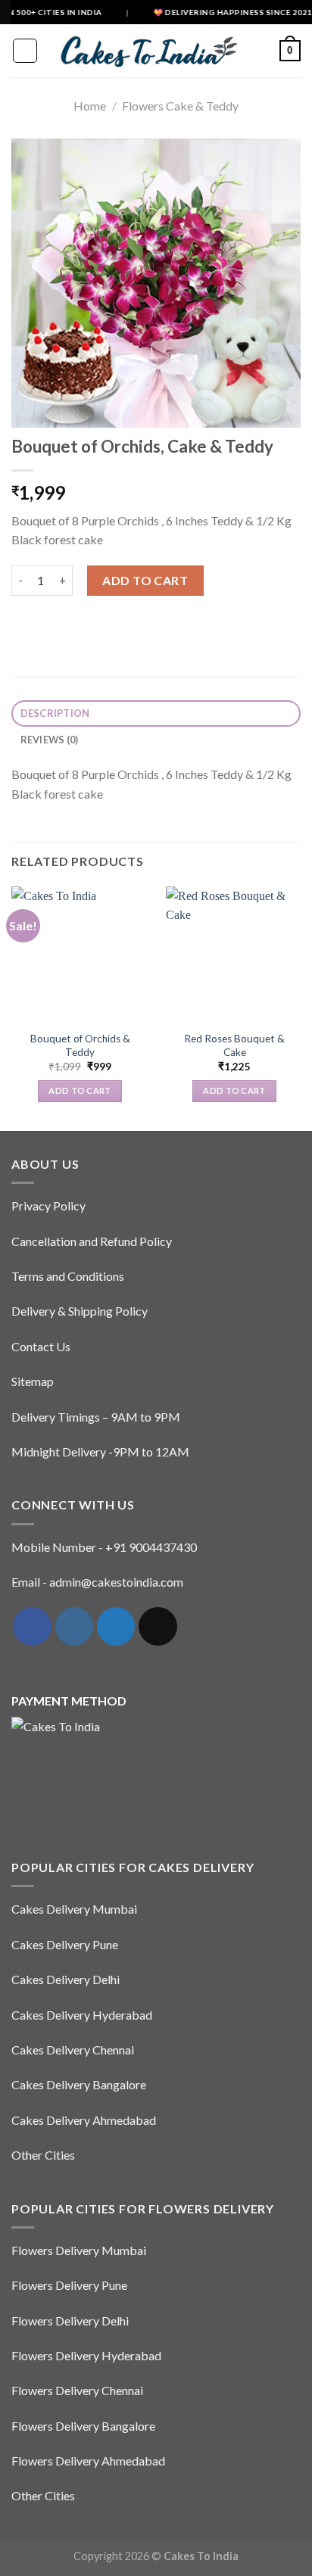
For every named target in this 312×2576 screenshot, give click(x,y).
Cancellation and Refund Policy (92, 1241)
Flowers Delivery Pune (69, 2285)
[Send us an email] (158, 1626)
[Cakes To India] (144, 51)
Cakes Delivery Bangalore (79, 2084)
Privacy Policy (48, 1205)
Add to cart (145, 580)
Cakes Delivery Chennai (73, 2050)
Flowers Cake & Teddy (180, 106)
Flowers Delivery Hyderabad (86, 2355)
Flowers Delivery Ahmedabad (88, 2461)
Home (90, 106)
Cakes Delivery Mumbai (74, 1909)
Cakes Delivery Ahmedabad (84, 2120)
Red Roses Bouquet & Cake (234, 1045)
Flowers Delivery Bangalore (83, 2426)
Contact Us (41, 1346)
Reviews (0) (50, 740)
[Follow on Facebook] (32, 1626)
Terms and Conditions (68, 1276)
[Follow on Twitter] (116, 1626)
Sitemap (33, 1381)
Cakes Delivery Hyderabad (82, 2015)
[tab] (156, 713)
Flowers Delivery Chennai (77, 2390)
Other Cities (43, 2155)
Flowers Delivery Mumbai (79, 2250)
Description (55, 713)
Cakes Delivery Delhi (66, 1979)
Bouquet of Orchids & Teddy (80, 1045)
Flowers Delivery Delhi (70, 2321)
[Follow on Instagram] (74, 1626)
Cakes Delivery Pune (65, 1944)
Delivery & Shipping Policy (80, 1311)
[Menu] (25, 51)
